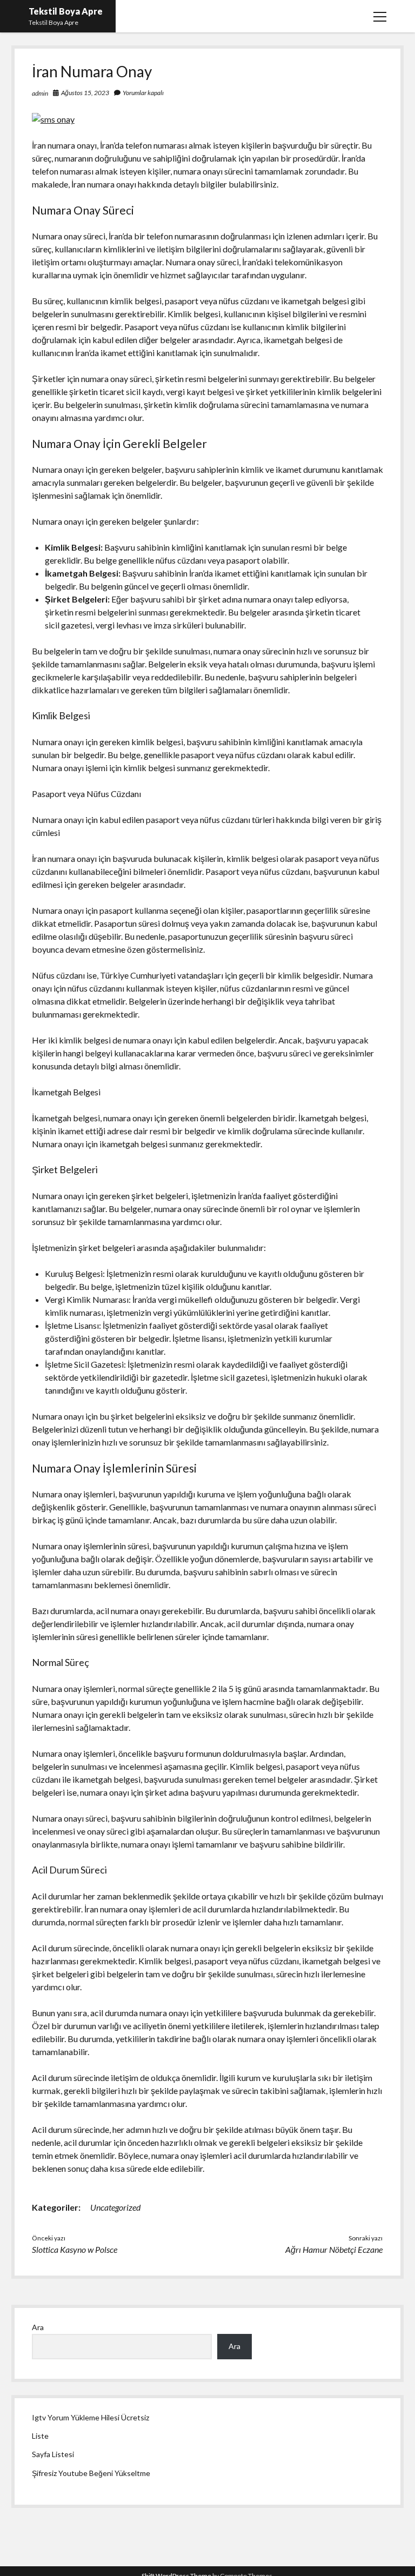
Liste (40, 2436)
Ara (38, 2327)
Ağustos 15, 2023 (85, 93)
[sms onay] (53, 119)
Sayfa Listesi (53, 2454)
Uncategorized (115, 2207)
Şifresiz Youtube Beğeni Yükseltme (91, 2473)
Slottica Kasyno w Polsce (75, 2249)
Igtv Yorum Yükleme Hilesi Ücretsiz (91, 2417)
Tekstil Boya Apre (66, 11)
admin (40, 93)
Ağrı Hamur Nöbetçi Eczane (334, 2249)
